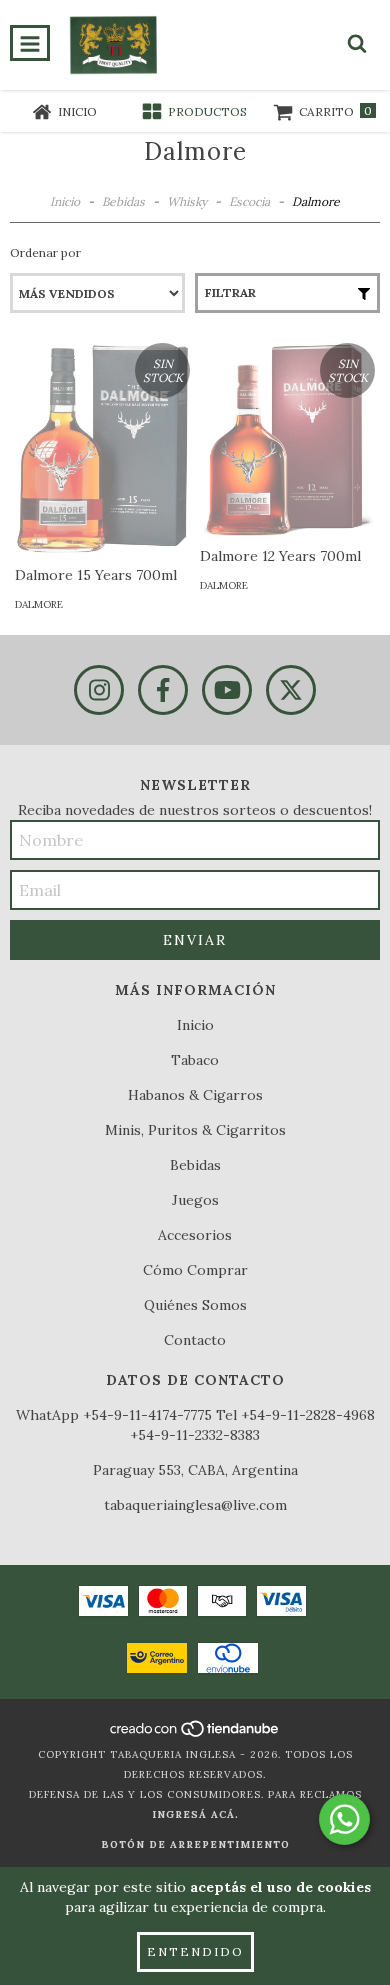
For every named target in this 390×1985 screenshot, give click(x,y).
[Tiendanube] (195, 1734)
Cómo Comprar (195, 1270)
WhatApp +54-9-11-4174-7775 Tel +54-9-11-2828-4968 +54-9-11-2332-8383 (195, 1425)
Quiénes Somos (195, 1305)
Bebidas (123, 201)
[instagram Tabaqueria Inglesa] (99, 690)
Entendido (195, 1951)
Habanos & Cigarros (195, 1095)
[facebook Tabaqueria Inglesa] (163, 690)
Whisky (187, 201)
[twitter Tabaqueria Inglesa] (291, 690)
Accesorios (195, 1235)
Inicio (65, 201)
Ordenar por (45, 252)
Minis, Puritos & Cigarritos (195, 1130)
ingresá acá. (195, 1814)
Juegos (195, 1200)
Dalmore (39, 604)
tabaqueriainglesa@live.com (195, 1505)
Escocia (249, 201)
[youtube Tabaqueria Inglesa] (227, 690)
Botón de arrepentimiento (195, 1844)
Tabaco (195, 1060)
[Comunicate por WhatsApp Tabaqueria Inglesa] (344, 1819)
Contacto (195, 1340)
